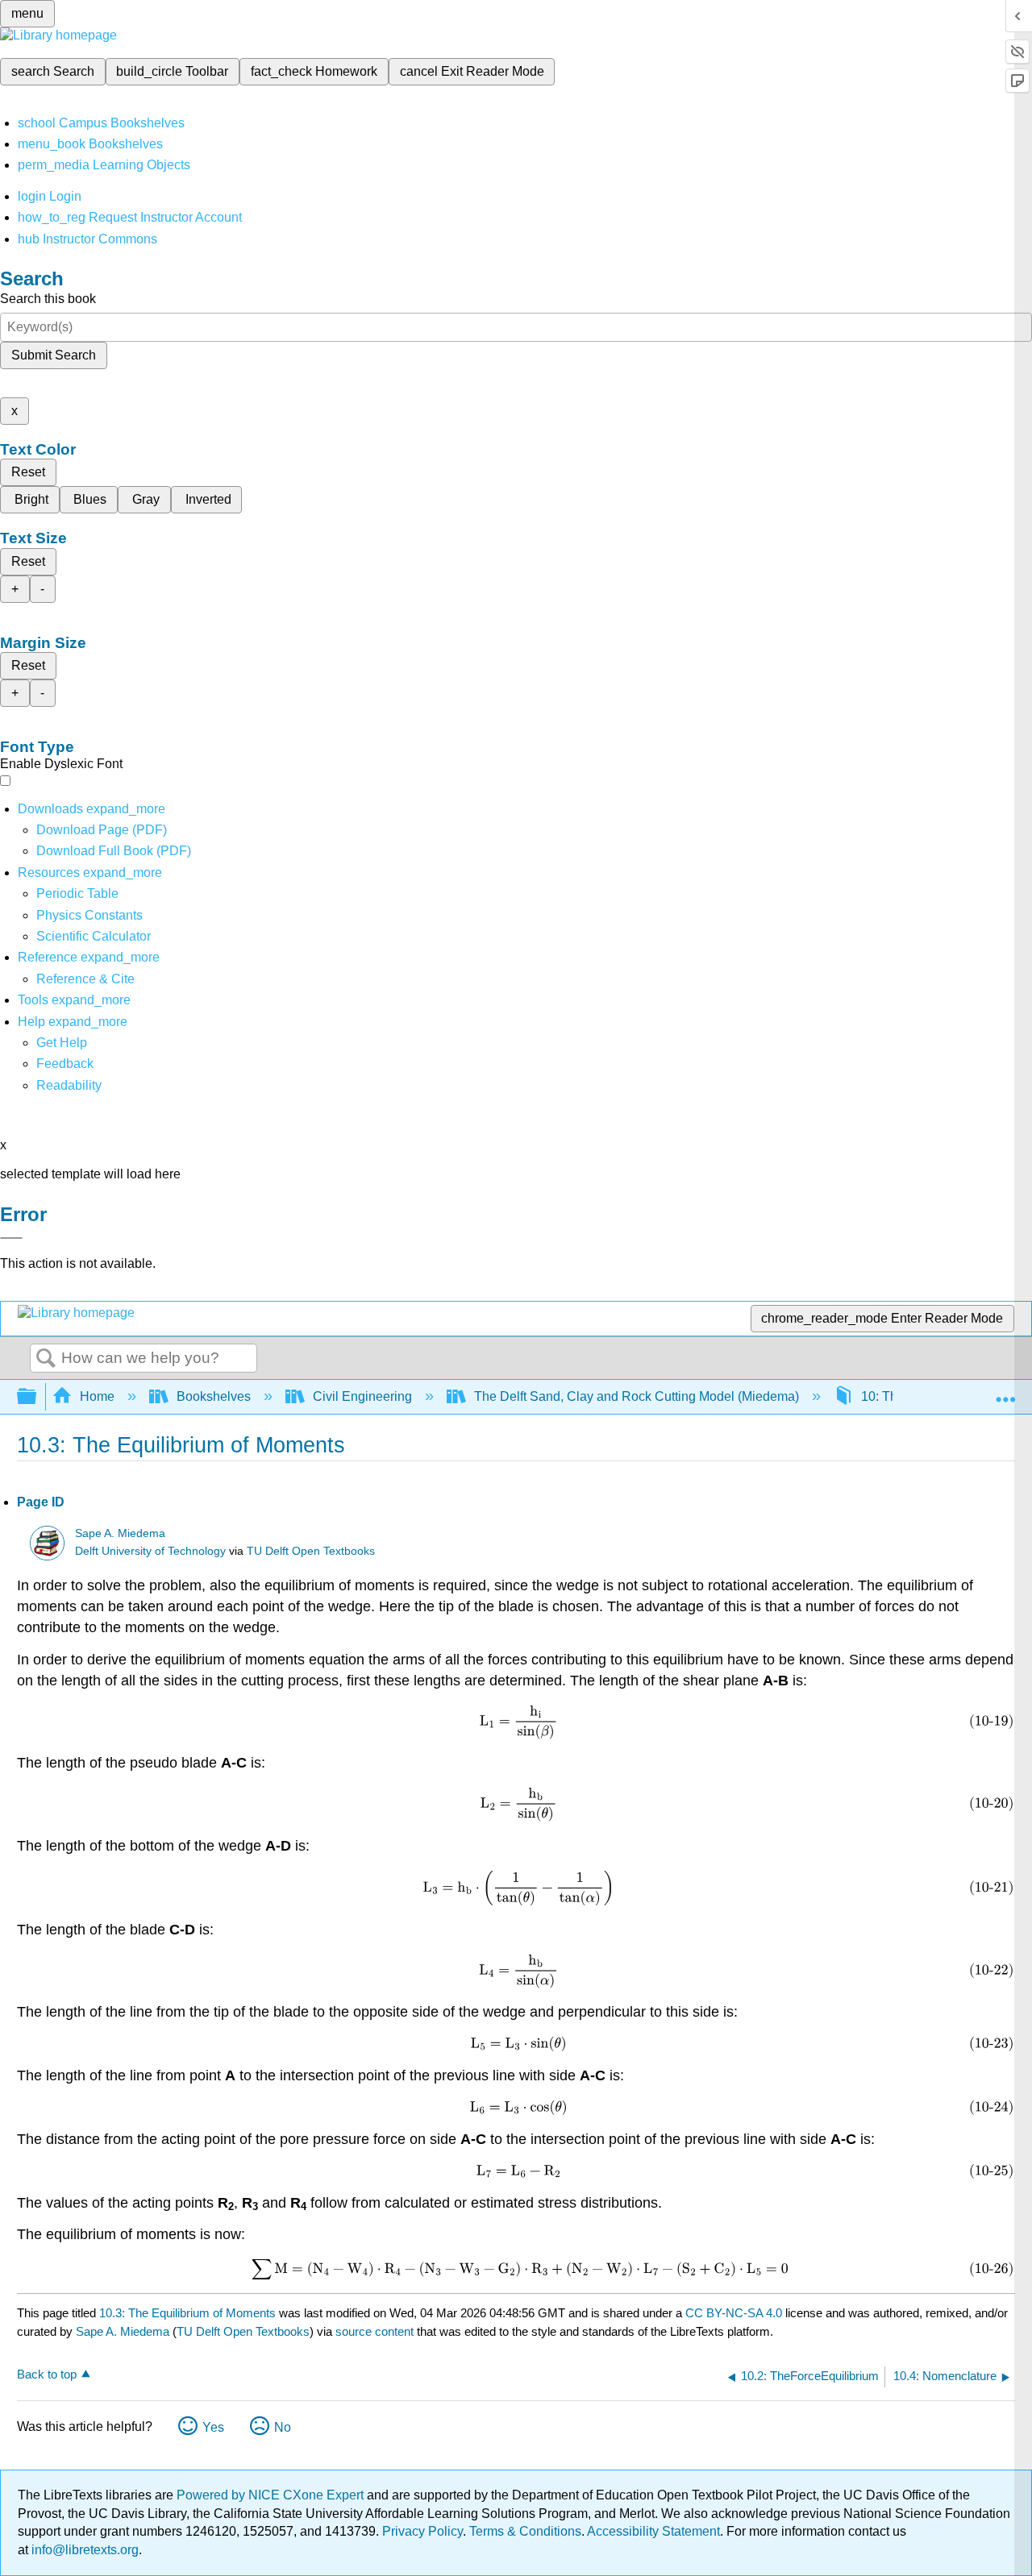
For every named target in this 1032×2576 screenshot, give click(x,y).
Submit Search (54, 355)
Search (46, 1359)
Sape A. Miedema (120, 1533)
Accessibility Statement (653, 2531)
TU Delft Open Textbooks (311, 1551)
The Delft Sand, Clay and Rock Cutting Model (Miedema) (637, 1396)
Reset (28, 472)
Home (97, 1396)
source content (375, 2331)
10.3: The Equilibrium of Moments (187, 2313)
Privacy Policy (422, 2531)
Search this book (48, 299)
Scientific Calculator (94, 936)
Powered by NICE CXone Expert (272, 2495)
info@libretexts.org (83, 2550)
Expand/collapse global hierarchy (37, 1397)
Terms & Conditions (525, 2531)
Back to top (47, 2374)
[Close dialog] (11, 1238)
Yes (213, 2427)
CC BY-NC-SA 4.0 (734, 2313)
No (283, 2427)
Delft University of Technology (150, 1551)
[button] (65, 1064)
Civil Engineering (362, 1396)
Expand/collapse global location (1005, 1392)
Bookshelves (214, 1396)
